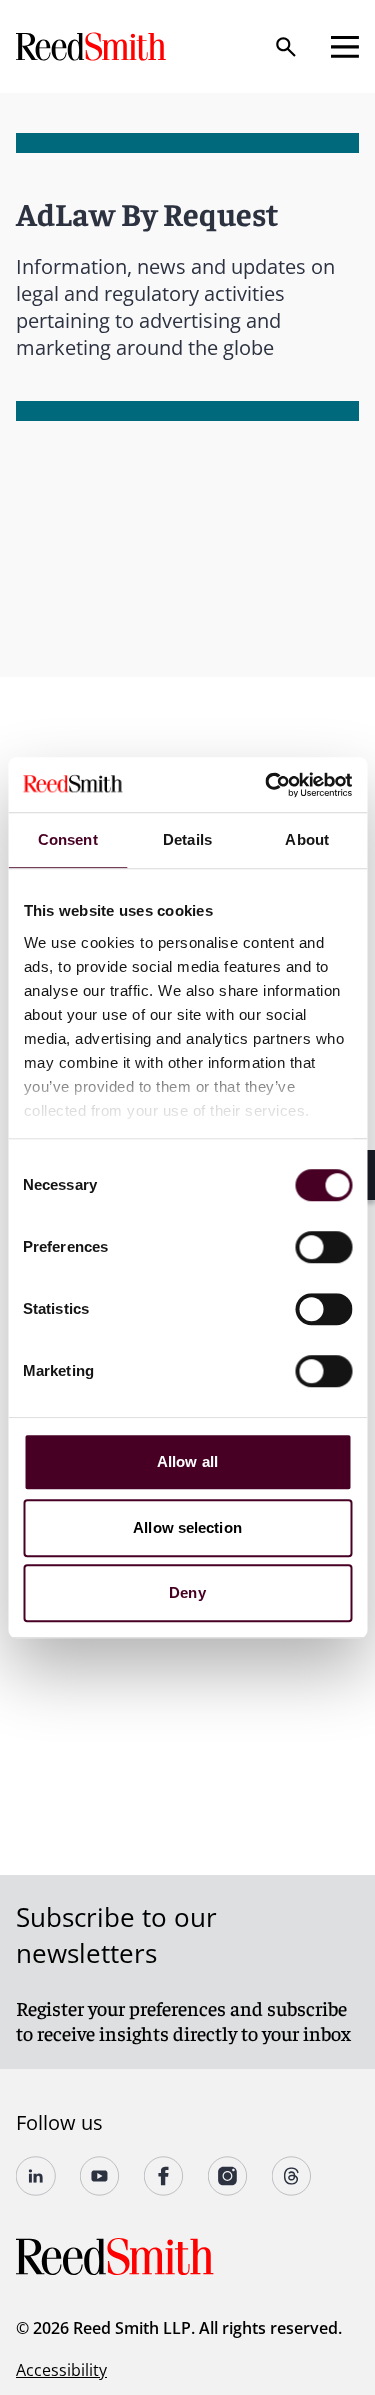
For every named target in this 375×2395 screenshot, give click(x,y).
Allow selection (187, 1527)
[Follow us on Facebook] (164, 2176)
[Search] (286, 47)
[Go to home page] (93, 46)
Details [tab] (187, 839)
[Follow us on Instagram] (228, 2176)
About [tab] (307, 839)
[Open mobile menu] (345, 47)
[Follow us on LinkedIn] (36, 2176)
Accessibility (61, 2370)
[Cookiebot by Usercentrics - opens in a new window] (267, 785)
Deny (187, 1592)
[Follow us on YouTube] (100, 2176)
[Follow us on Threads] (292, 2176)
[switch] (323, 1247)
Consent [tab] (68, 839)
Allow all (187, 1461)
